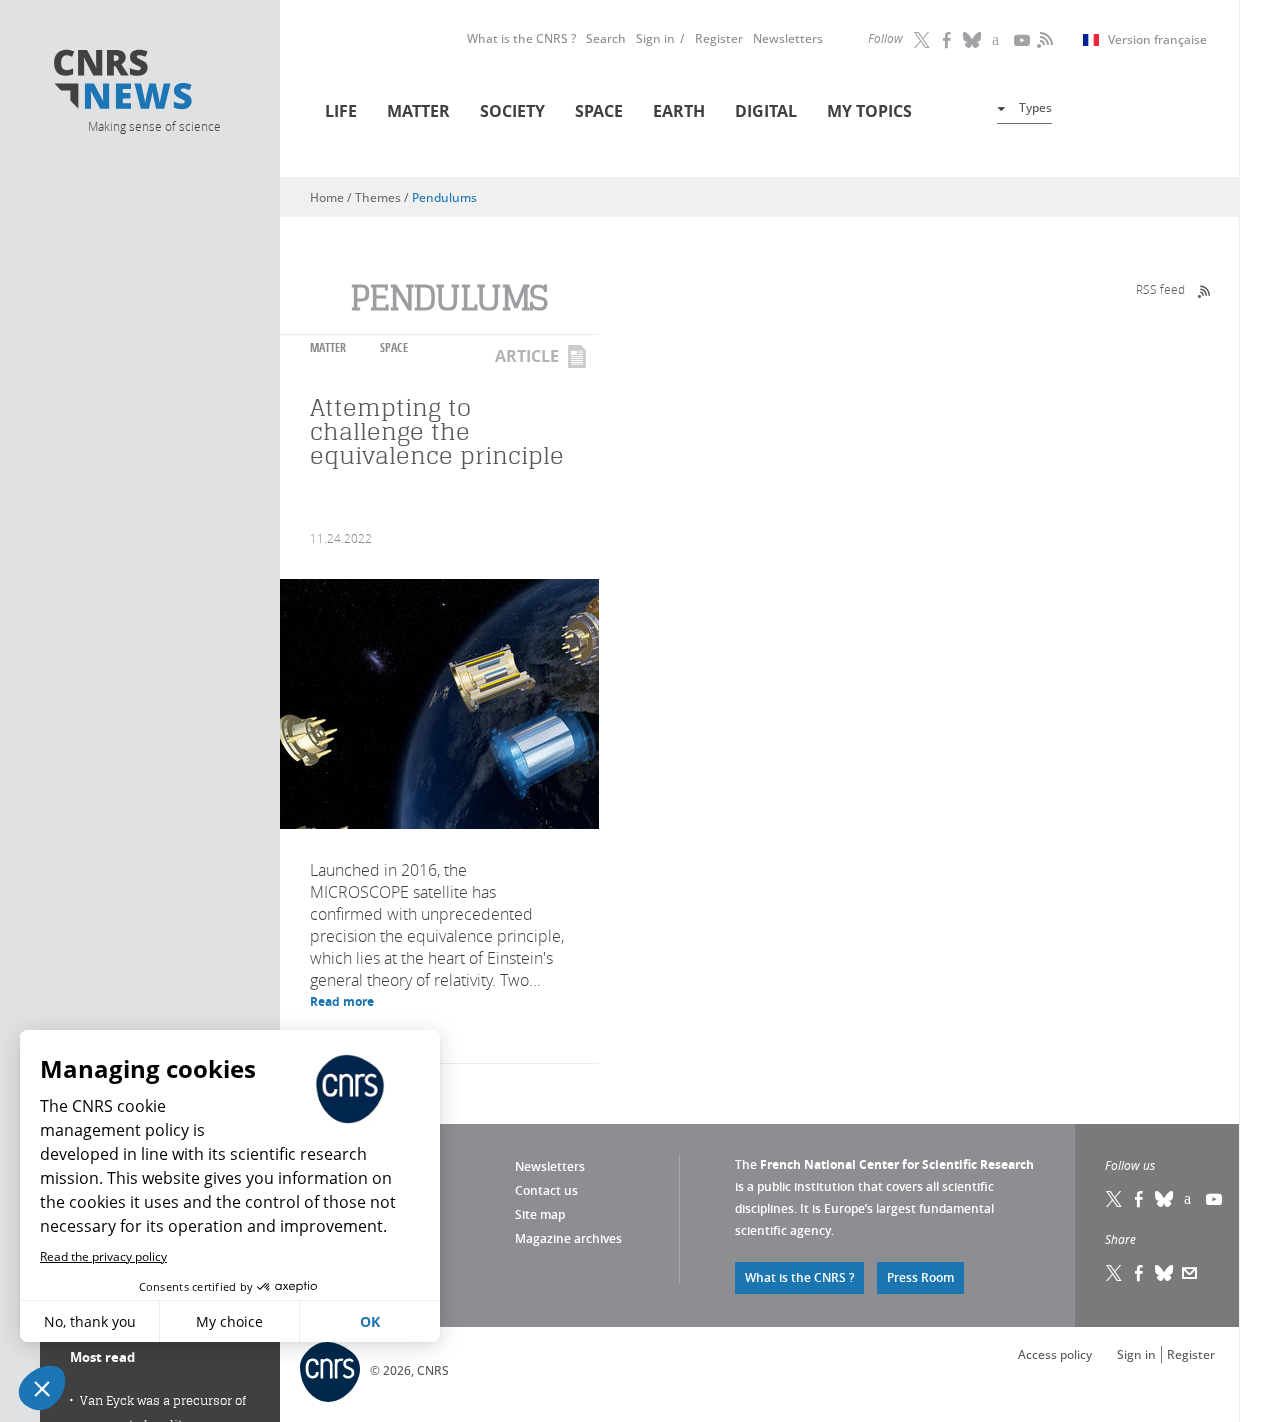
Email (1190, 1273)
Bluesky (1165, 1199)
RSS (1043, 40)
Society (512, 111)
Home (327, 197)
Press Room (920, 1277)
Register (719, 38)
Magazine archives (568, 1238)
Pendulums (444, 197)
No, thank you (90, 1321)
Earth (679, 111)
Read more (342, 1001)
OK (370, 1321)
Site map (540, 1214)
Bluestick (973, 40)
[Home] (153, 82)
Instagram (998, 40)
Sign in (655, 38)
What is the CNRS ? (521, 38)
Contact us (546, 1190)
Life (341, 111)
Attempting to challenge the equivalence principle (437, 431)
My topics (869, 111)
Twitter (923, 40)
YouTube (1023, 40)
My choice (229, 1321)
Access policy (1055, 1354)
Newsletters (788, 38)
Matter (418, 111)
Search (606, 38)
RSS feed (1160, 289)
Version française (1157, 40)
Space (599, 111)
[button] (42, 1388)
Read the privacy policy (103, 1256)
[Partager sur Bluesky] (1165, 1273)
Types (1035, 107)
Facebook (948, 40)
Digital (766, 111)
